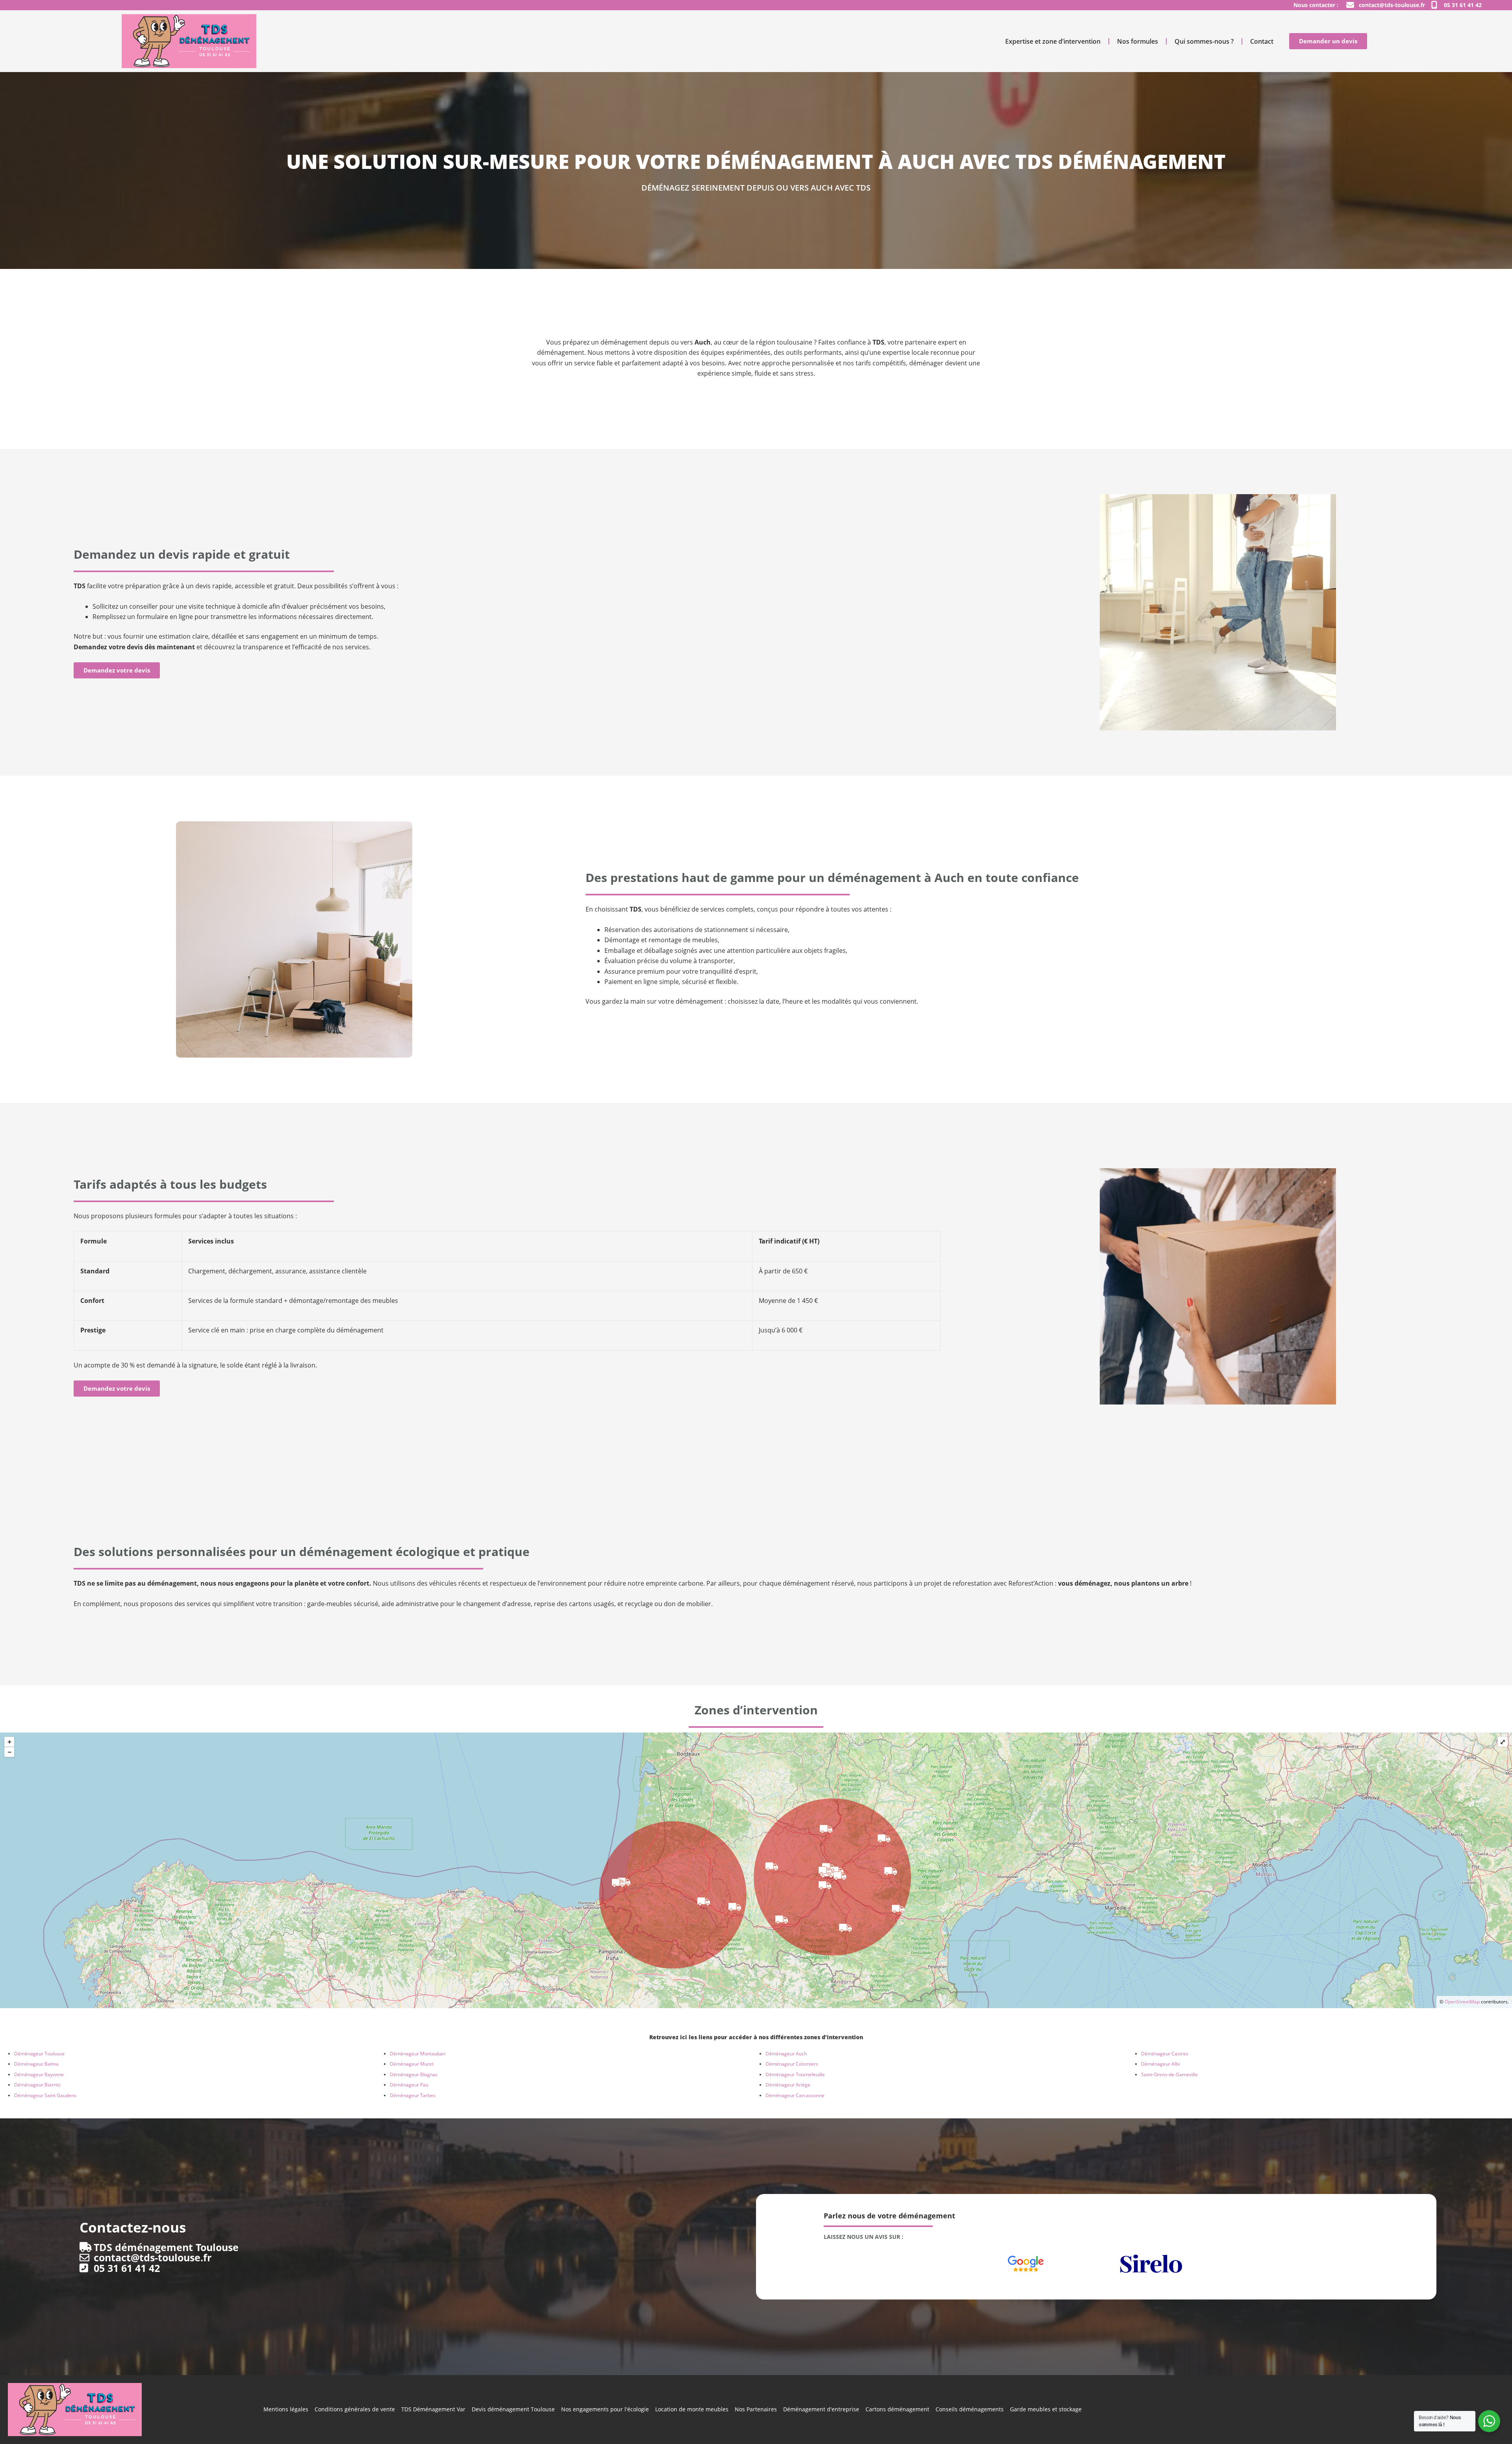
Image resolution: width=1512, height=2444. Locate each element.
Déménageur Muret (412, 2064)
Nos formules (1138, 41)
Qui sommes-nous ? (1204, 41)
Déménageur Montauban (418, 2054)
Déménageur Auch (786, 2054)
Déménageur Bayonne (39, 2074)
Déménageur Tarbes (413, 2095)
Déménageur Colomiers (792, 2064)
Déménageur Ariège (788, 2085)
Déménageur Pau (409, 2085)
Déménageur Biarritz (37, 2085)
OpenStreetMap (1462, 2002)
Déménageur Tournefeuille (795, 2074)
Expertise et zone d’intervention (1053, 41)
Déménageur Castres (1165, 2054)
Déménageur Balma (36, 2064)
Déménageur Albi (1160, 2064)
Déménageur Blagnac (414, 2074)
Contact (1262, 41)
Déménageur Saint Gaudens (45, 2095)
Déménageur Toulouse (39, 2054)
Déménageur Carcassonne (795, 2095)
